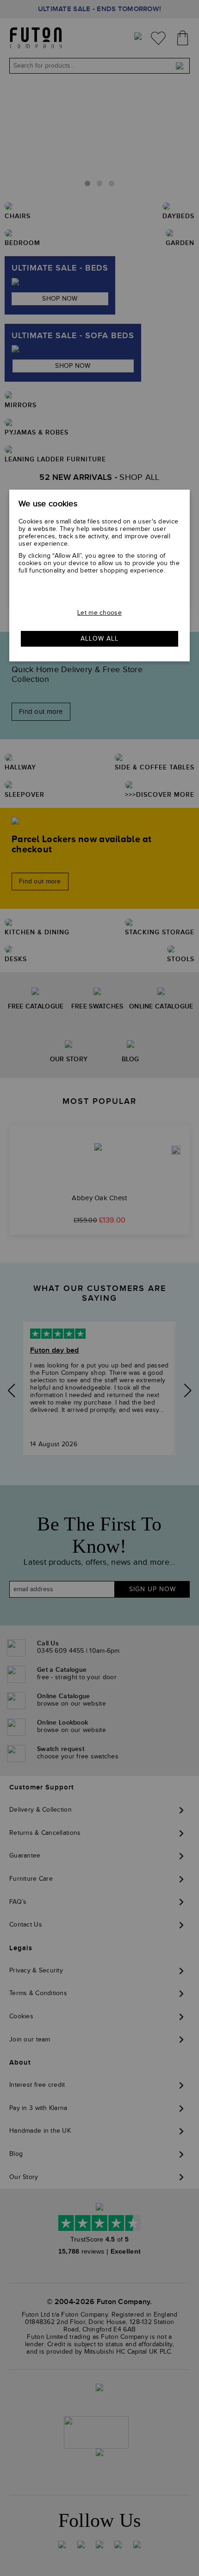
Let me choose (99, 613)
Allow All (99, 639)
